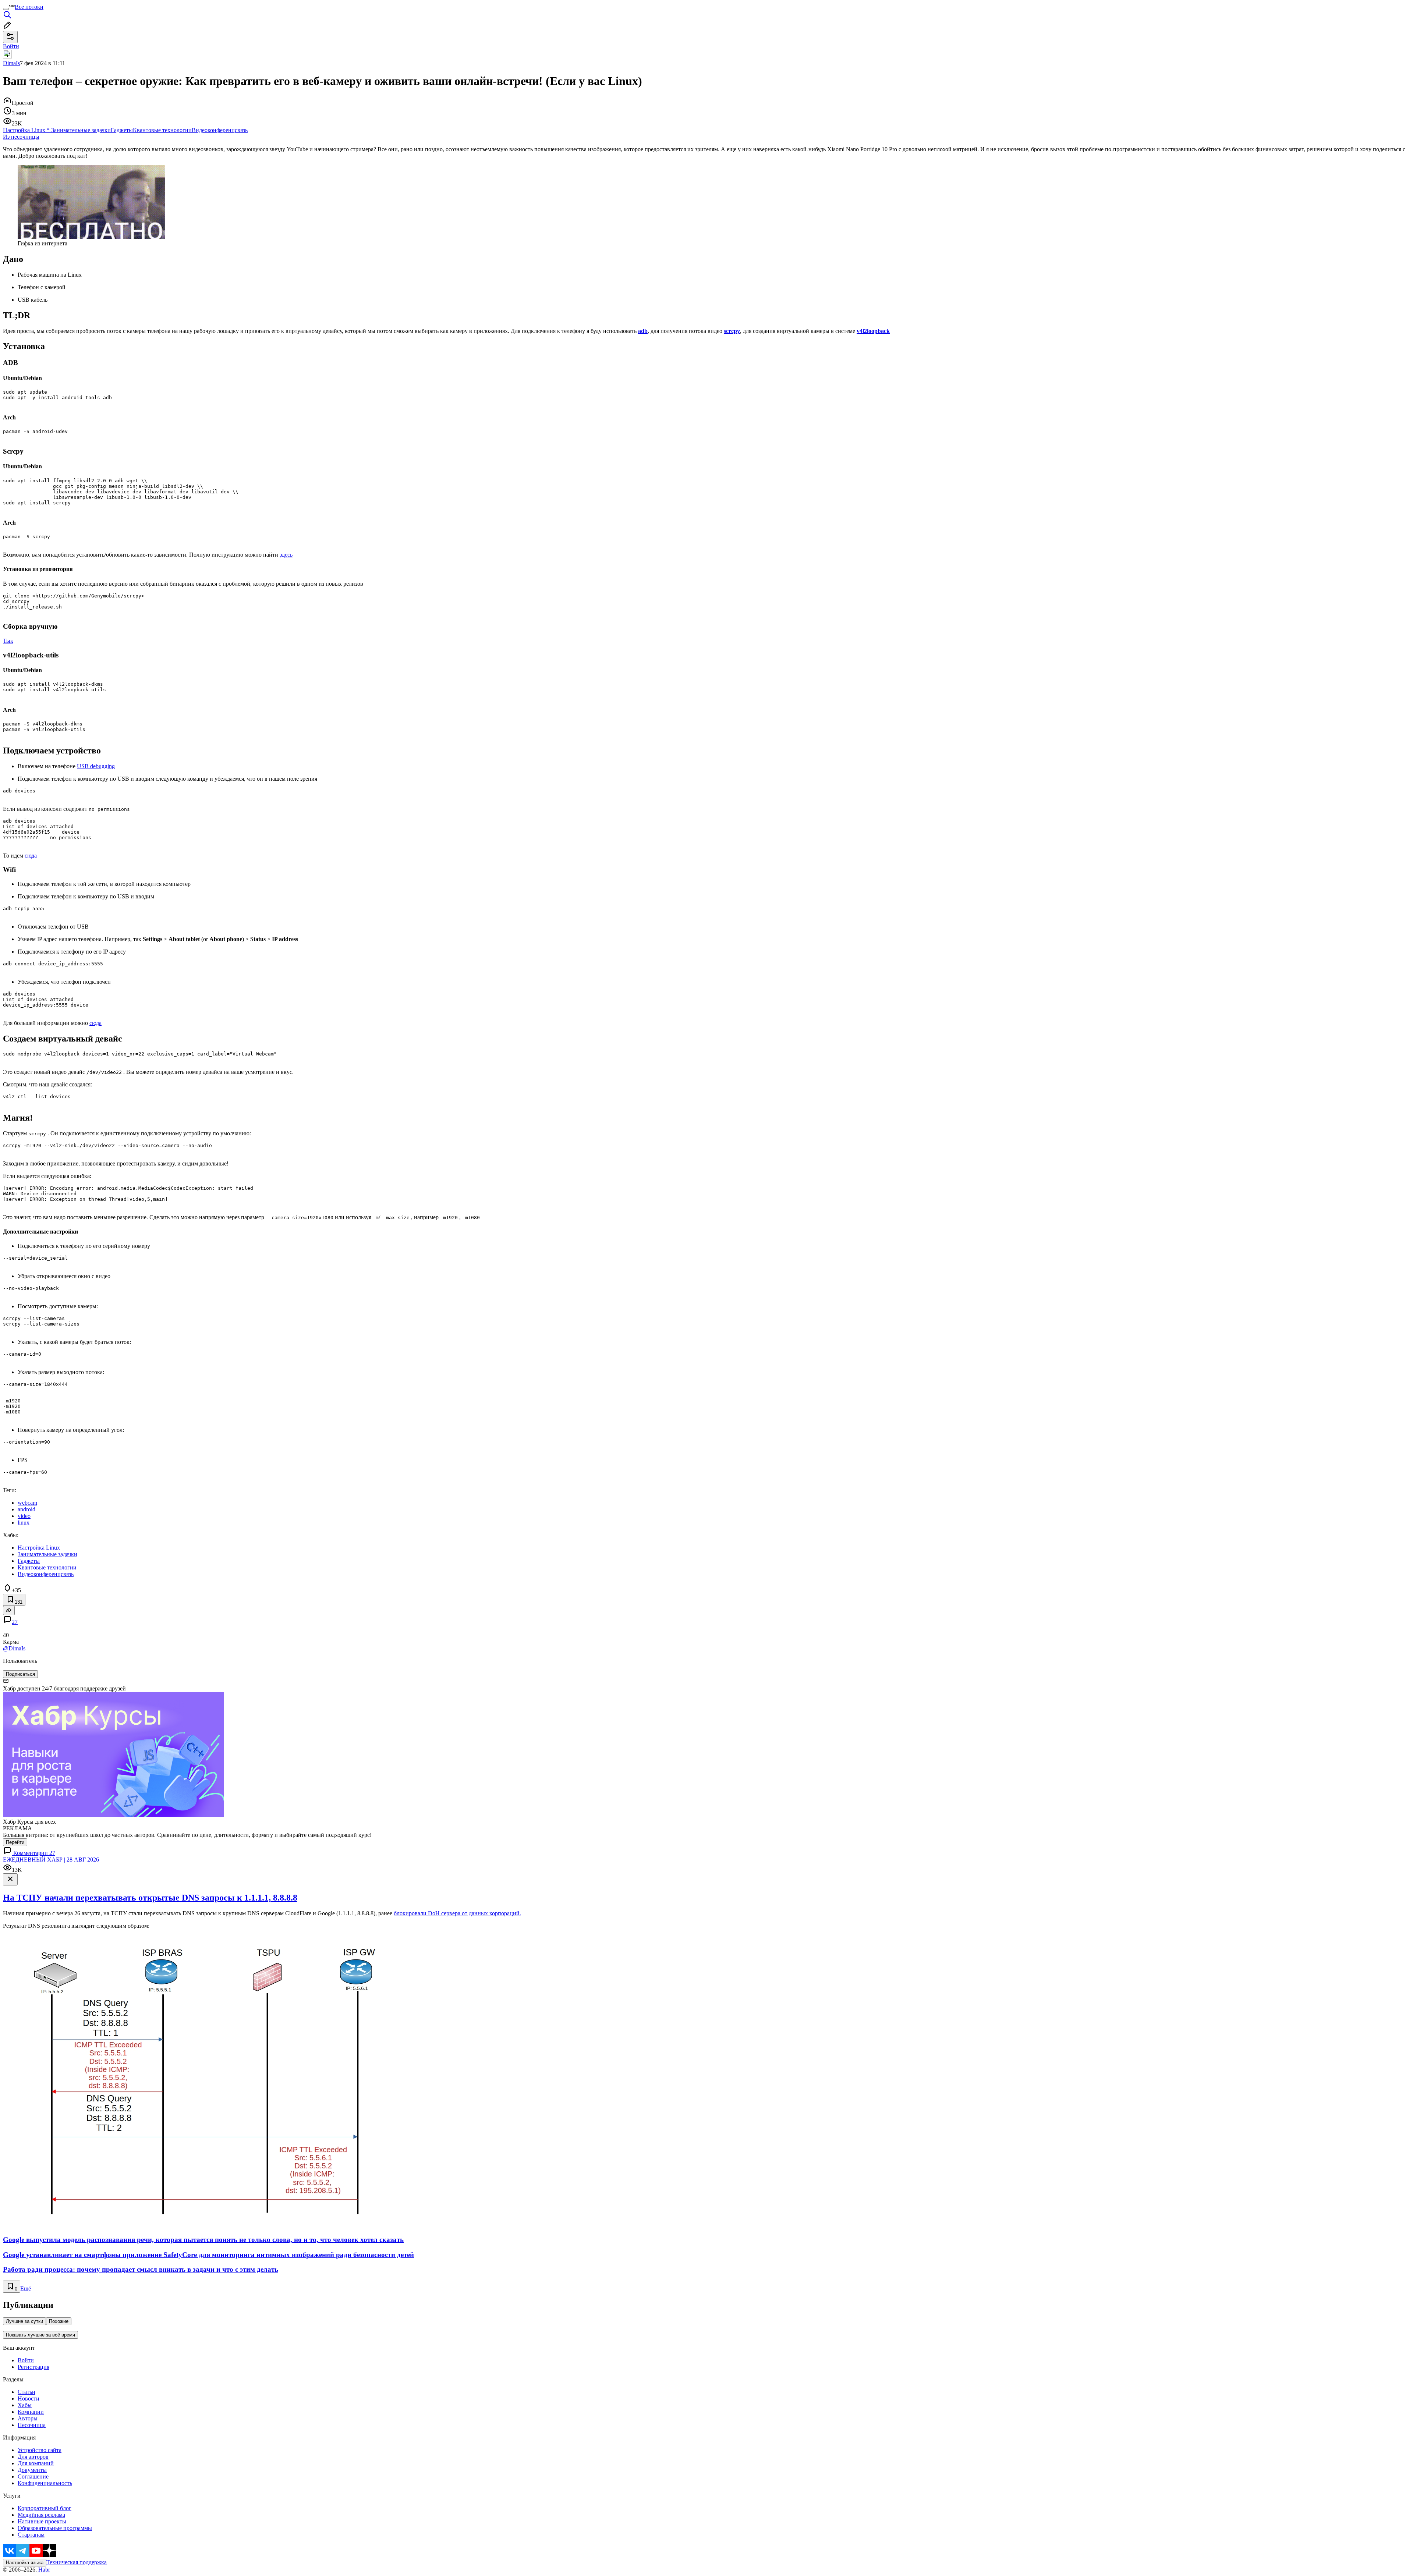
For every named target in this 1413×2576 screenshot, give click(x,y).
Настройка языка (25, 2563)
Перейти (15, 1842)
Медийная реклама (41, 2515)
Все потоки (29, 7)
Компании (31, 2412)
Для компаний (36, 2463)
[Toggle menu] (6, 9)
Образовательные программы (55, 2528)
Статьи (26, 2392)
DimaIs (11, 63)
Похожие (59, 2321)
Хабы (25, 2405)
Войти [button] (11, 46)
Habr (43, 2570)
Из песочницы (21, 137)
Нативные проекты (42, 2521)
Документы (32, 2470)
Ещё (26, 2288)
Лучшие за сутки (24, 2321)
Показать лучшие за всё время (40, 2335)
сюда (31, 856)
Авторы (28, 2418)
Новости (29, 2398)
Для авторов (33, 2457)
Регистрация (33, 2367)
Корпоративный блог (45, 2508)
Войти (26, 2360)
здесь (286, 555)
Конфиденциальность (45, 2483)
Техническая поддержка (77, 2562)
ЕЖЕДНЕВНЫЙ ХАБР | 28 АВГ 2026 (51, 1860)
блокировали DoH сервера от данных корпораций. (457, 1913)
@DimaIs (14, 1648)
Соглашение (33, 2476)
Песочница (32, 2425)
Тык (8, 641)
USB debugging (96, 766)
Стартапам (31, 2535)
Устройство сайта (40, 2450)
